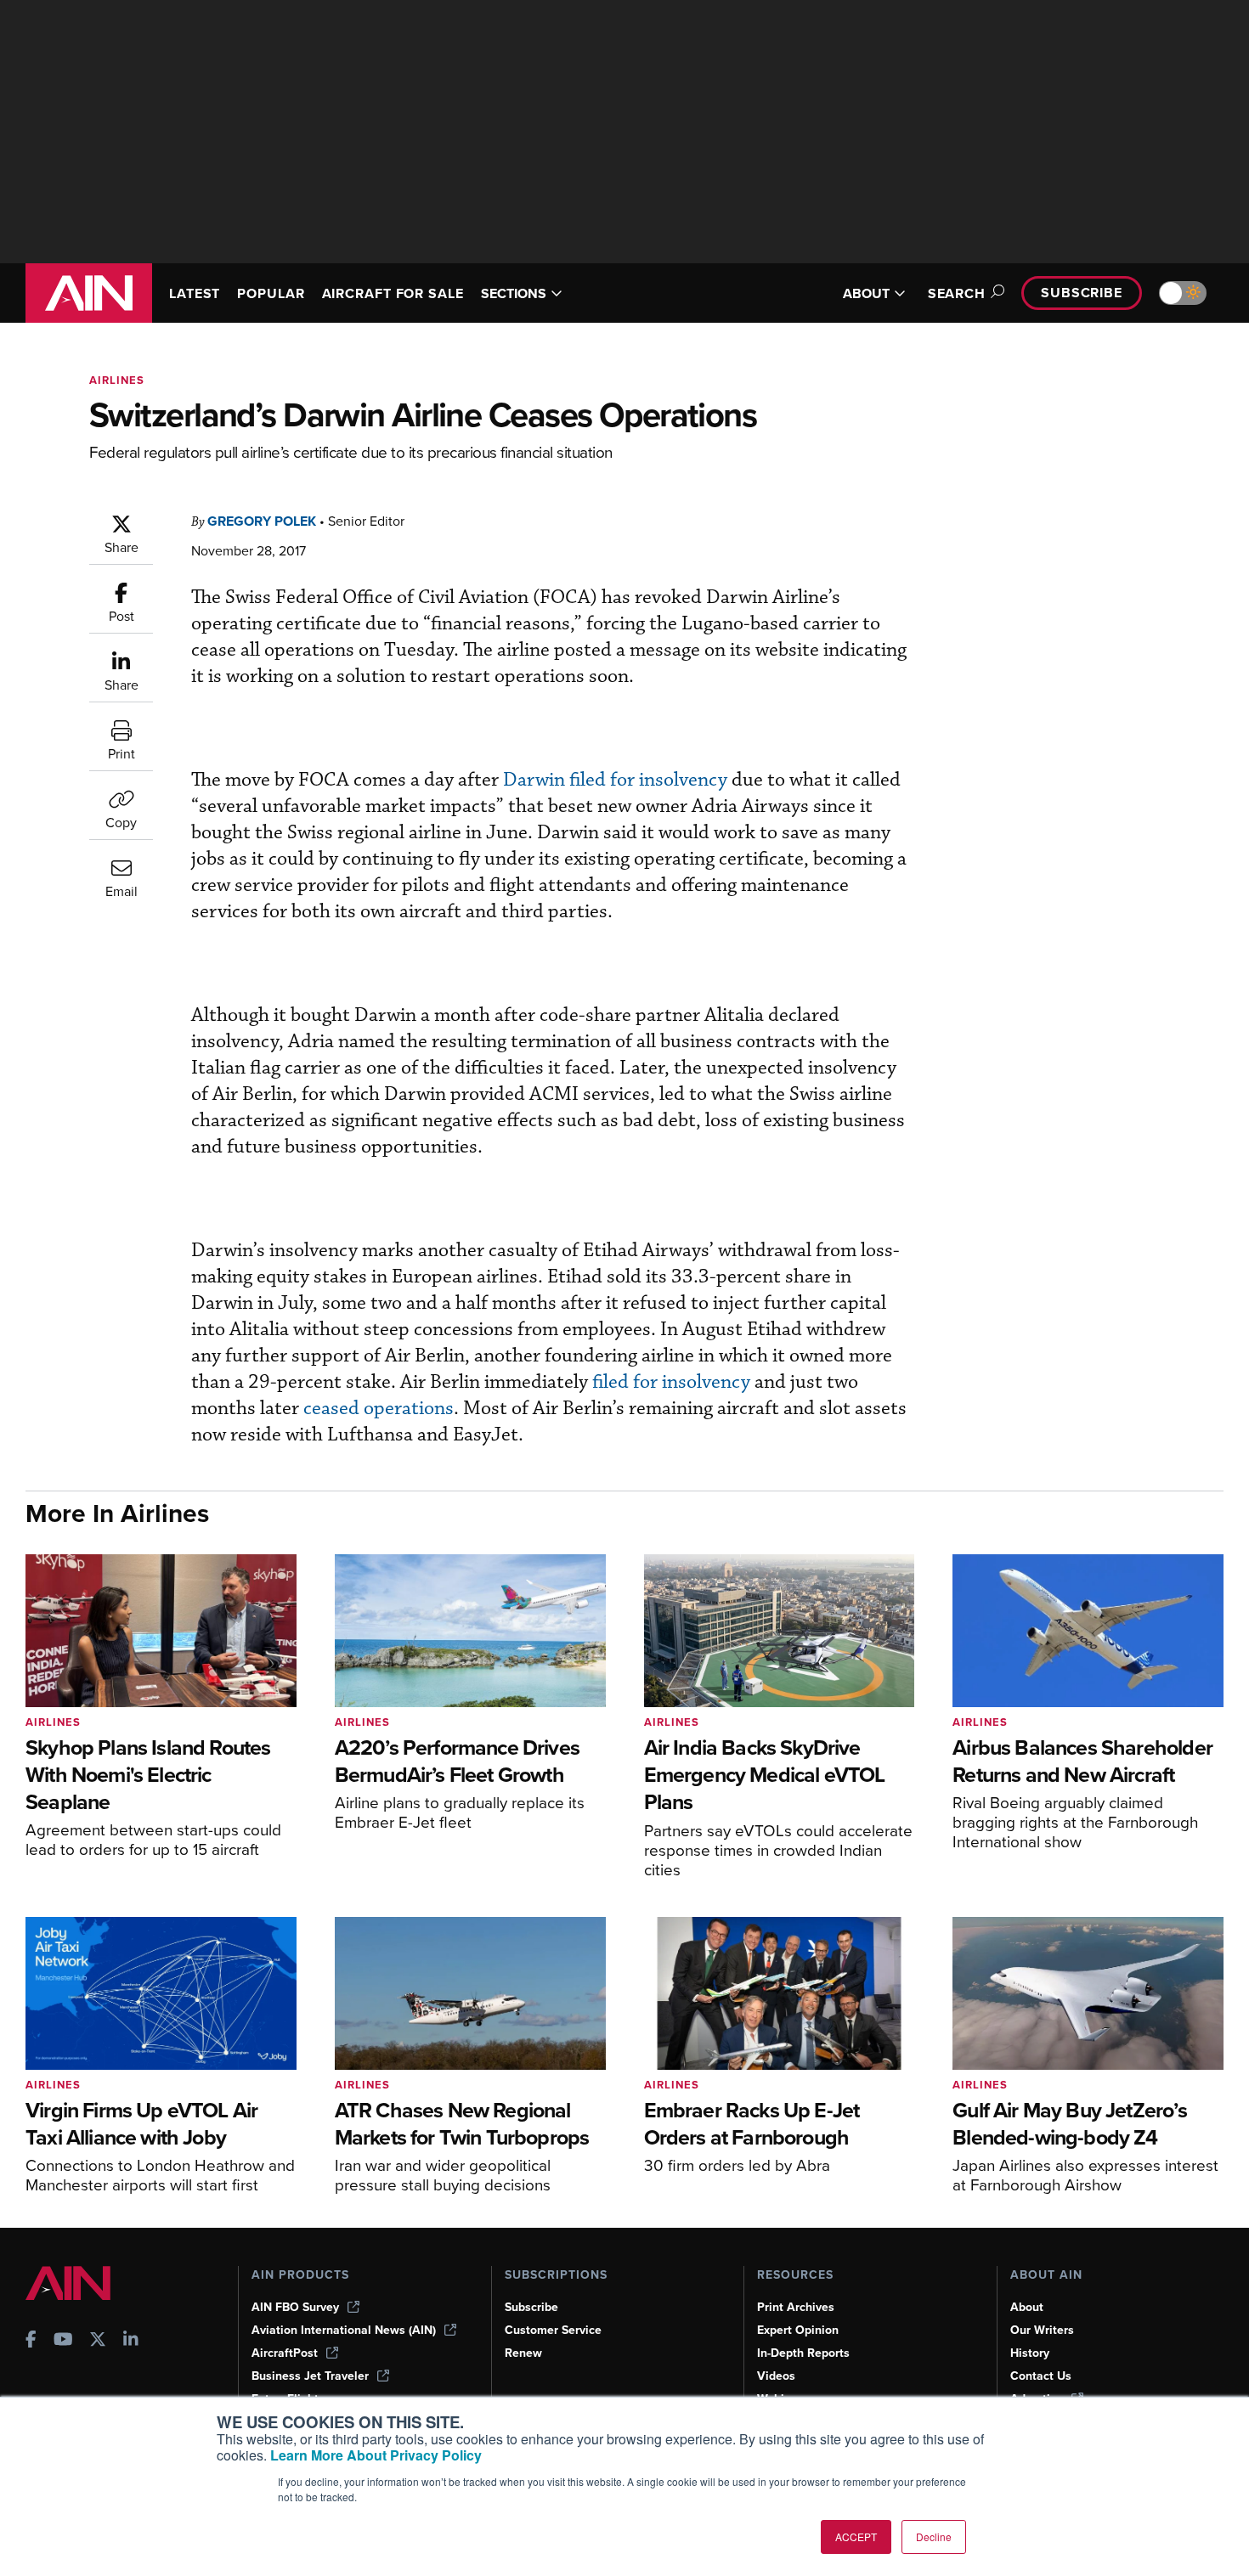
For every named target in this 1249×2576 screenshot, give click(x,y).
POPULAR (271, 293)
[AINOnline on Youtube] (63, 2341)
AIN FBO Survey (295, 2307)
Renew (523, 2353)
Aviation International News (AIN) (344, 2330)
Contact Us (1041, 2376)
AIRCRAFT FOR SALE (393, 293)
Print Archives (796, 2307)
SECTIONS (514, 293)
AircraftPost (285, 2353)
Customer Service (553, 2330)
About (1027, 2307)
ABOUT (866, 293)
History (1030, 2353)
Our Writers (1042, 2330)
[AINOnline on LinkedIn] (131, 2341)
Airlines (117, 380)
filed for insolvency (671, 1382)
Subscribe (1082, 293)
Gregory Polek (262, 521)
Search (957, 293)
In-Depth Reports (803, 2353)
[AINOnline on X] (98, 2341)
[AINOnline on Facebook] (31, 2341)
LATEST (195, 293)
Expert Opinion (798, 2330)
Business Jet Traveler (310, 2376)
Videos (776, 2376)
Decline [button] (934, 2537)
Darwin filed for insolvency (615, 780)
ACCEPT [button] (856, 2537)
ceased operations (379, 1409)
